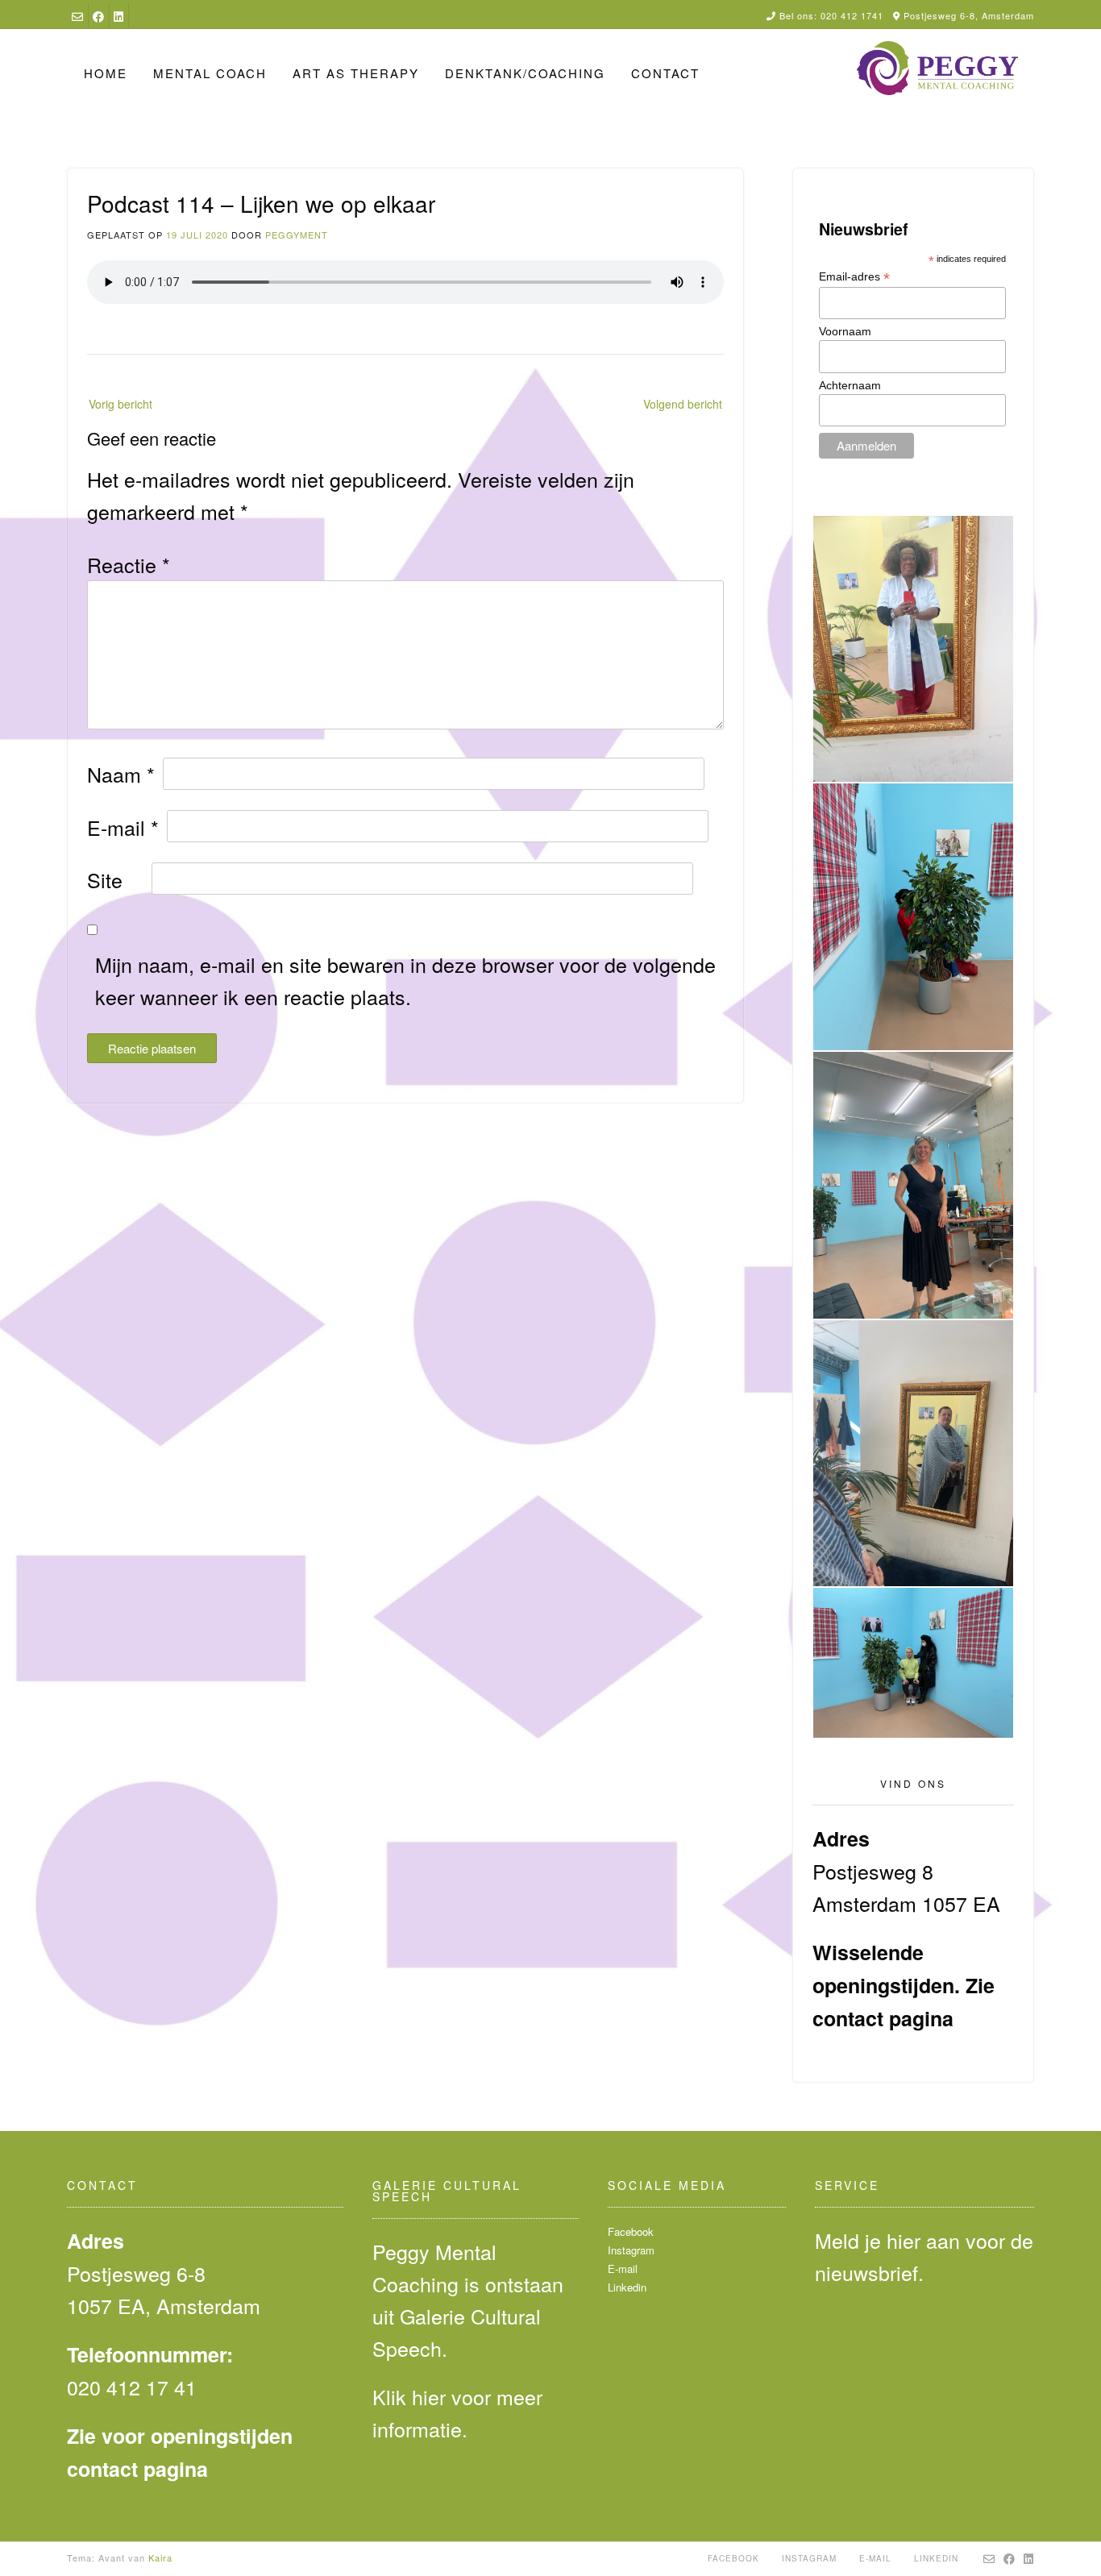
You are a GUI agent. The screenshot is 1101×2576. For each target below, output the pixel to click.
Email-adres (854, 277)
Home (106, 73)
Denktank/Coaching (525, 73)
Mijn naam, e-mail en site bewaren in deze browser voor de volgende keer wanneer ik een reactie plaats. (405, 980)
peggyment (297, 235)
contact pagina (883, 2018)
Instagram (631, 2250)
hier (429, 2396)
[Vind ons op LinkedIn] (118, 16)
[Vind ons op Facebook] (98, 16)
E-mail (123, 827)
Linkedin (627, 2287)
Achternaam (850, 385)
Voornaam (845, 331)
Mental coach (210, 73)
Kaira (160, 2557)
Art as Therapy (356, 73)
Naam (121, 774)
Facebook (631, 2231)
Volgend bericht (683, 404)
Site (105, 879)
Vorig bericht (120, 404)
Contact (665, 73)
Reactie (129, 564)
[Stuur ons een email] (77, 16)
